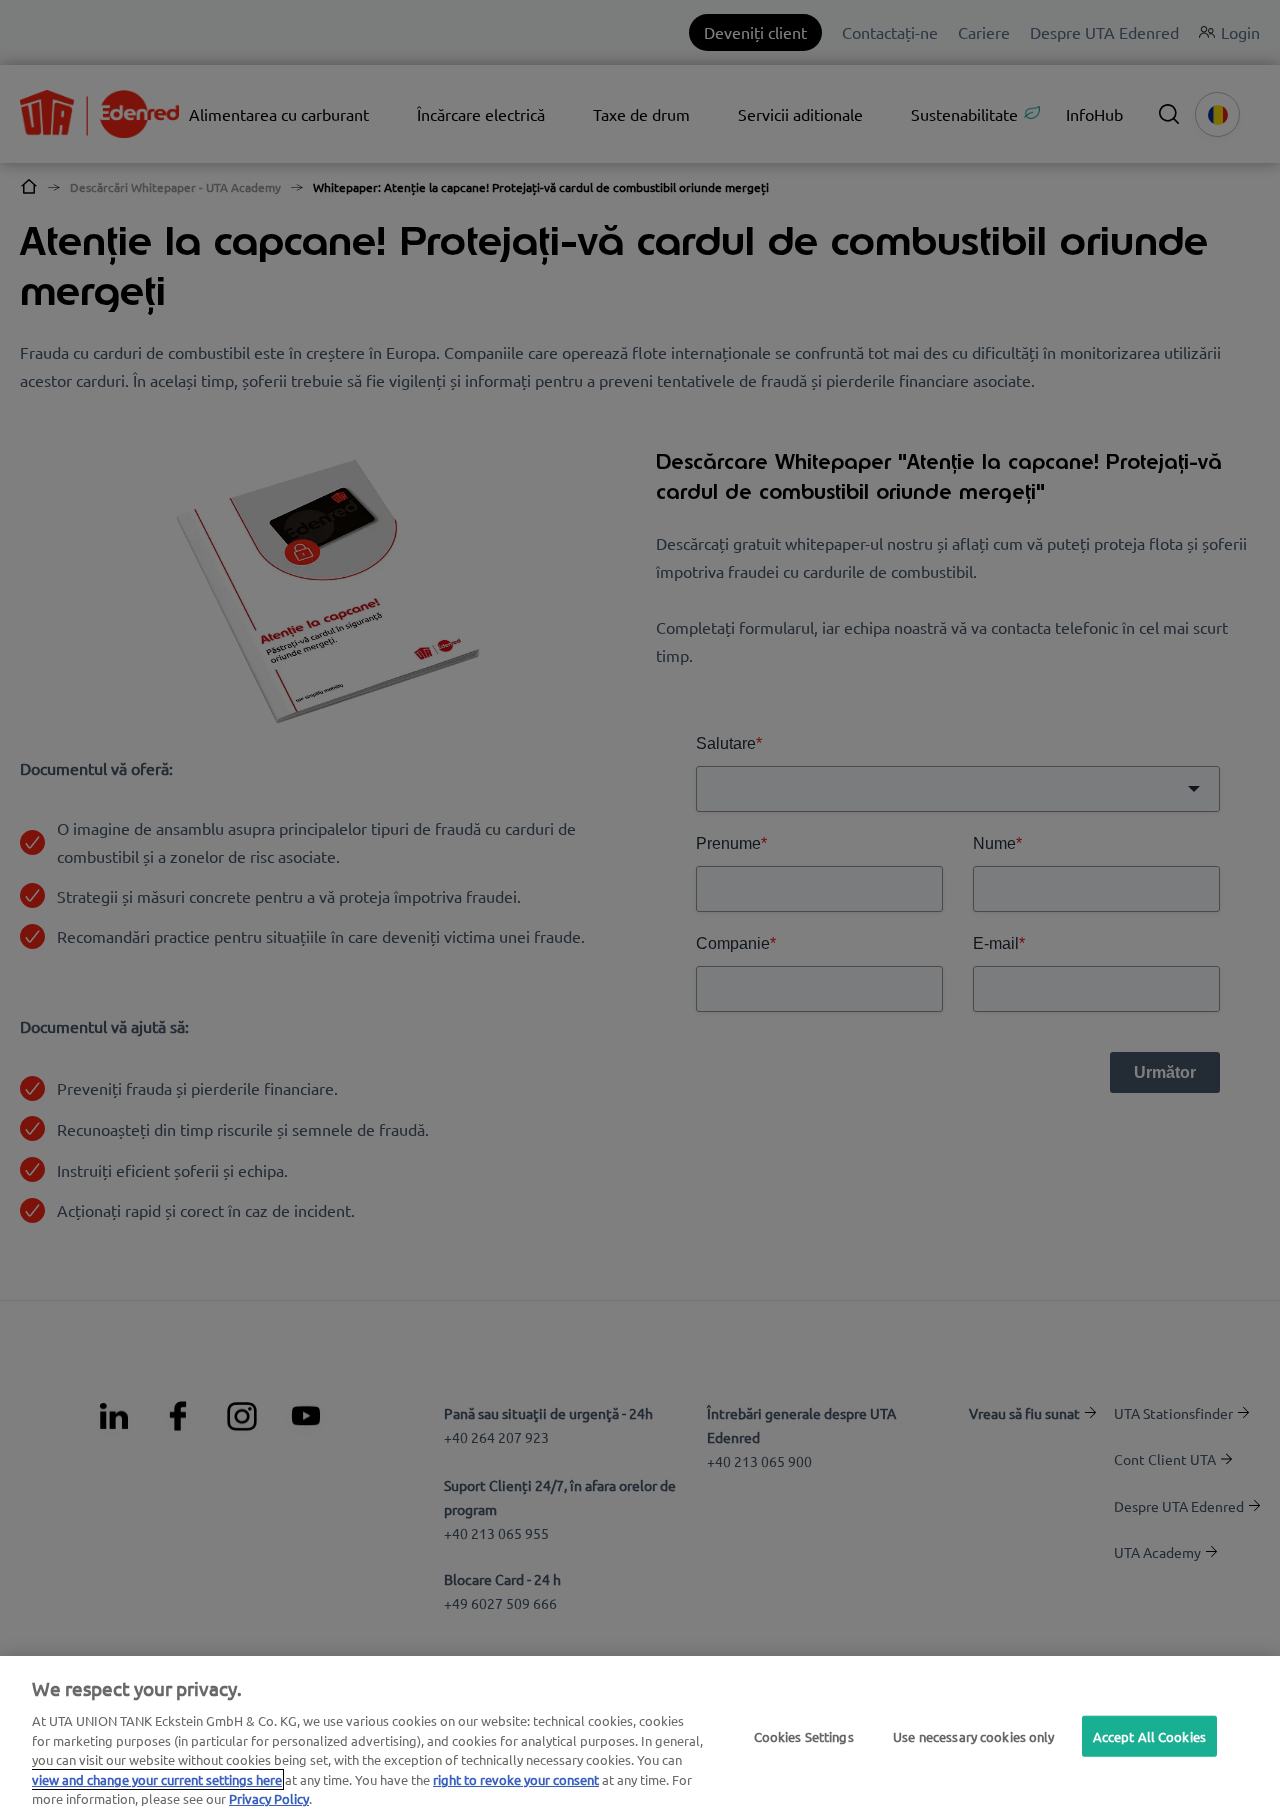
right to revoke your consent (516, 1779)
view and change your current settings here (157, 1779)
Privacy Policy (269, 1798)
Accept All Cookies (1149, 1735)
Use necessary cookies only (973, 1735)
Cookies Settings (804, 1735)
